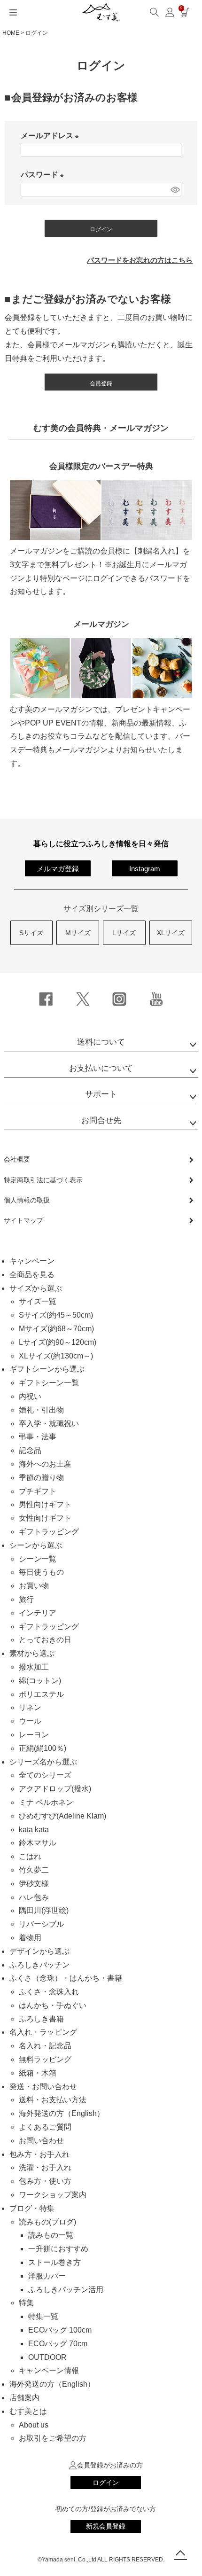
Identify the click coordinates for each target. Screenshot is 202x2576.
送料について (101, 1042)
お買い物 (34, 1586)
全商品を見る (32, 1275)
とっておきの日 (45, 1640)
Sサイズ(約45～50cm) (56, 1315)
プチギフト (38, 1491)
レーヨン (34, 1735)
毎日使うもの (41, 1572)
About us (34, 2425)
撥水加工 (34, 1667)
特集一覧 (43, 2316)
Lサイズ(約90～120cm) (58, 1342)
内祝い (30, 1396)
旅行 (26, 1599)
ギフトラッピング (49, 1532)
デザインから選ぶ (39, 1951)
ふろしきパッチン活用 (66, 2290)
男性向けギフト (45, 1504)
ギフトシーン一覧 (49, 1383)
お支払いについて (101, 1068)
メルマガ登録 (58, 869)
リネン (30, 1707)
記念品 (30, 1450)
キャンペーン (32, 1261)
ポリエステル (41, 1694)
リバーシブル (41, 1924)
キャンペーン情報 (49, 2370)
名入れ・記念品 (45, 2046)
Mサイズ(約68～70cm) (56, 1329)
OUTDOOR (47, 2357)
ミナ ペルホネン (46, 1802)
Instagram (145, 869)
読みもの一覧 (51, 2235)
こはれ (30, 1856)
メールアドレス (52, 136)
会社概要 (17, 1159)
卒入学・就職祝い (49, 1424)
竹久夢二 (34, 1870)
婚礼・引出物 (41, 1410)
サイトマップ (23, 1220)
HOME (11, 33)
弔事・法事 (38, 1437)
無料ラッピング (45, 2059)
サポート (101, 1094)
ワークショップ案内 (53, 2195)
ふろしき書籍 (41, 2019)
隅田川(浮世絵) (44, 1910)
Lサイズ (124, 933)
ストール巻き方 (54, 2262)
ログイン (106, 2482)
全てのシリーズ (45, 1775)
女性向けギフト (45, 1518)
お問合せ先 (101, 1120)
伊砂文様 (34, 1884)
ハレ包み (34, 1897)
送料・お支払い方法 (53, 2100)
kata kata (34, 1830)
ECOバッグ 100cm (60, 2330)
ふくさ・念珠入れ (49, 1992)
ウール (30, 1721)
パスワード (44, 175)
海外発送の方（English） (62, 2113)
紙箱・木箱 (38, 2073)
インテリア (38, 1613)
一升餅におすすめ (58, 2249)
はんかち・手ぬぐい (53, 2005)
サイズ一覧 (38, 1301)
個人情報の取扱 (27, 1200)
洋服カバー (47, 2276)
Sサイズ (31, 933)
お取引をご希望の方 (53, 2438)
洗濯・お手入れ (45, 2167)
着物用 (30, 1938)
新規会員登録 (106, 2526)
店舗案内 (24, 2398)
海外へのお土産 (45, 1464)
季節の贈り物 (41, 1478)
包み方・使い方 (45, 2181)
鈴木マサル (38, 1843)
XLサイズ (171, 933)
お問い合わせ (41, 2141)
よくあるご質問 (45, 2127)
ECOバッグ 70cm (58, 2344)
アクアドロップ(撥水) (55, 1789)
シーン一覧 (38, 1559)
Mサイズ (78, 933)
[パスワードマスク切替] (175, 189)
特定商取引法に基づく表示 (43, 1180)
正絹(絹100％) (43, 1748)
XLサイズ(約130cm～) (56, 1356)
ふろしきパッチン (39, 1965)
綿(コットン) (40, 1681)
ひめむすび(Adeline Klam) (62, 1816)
